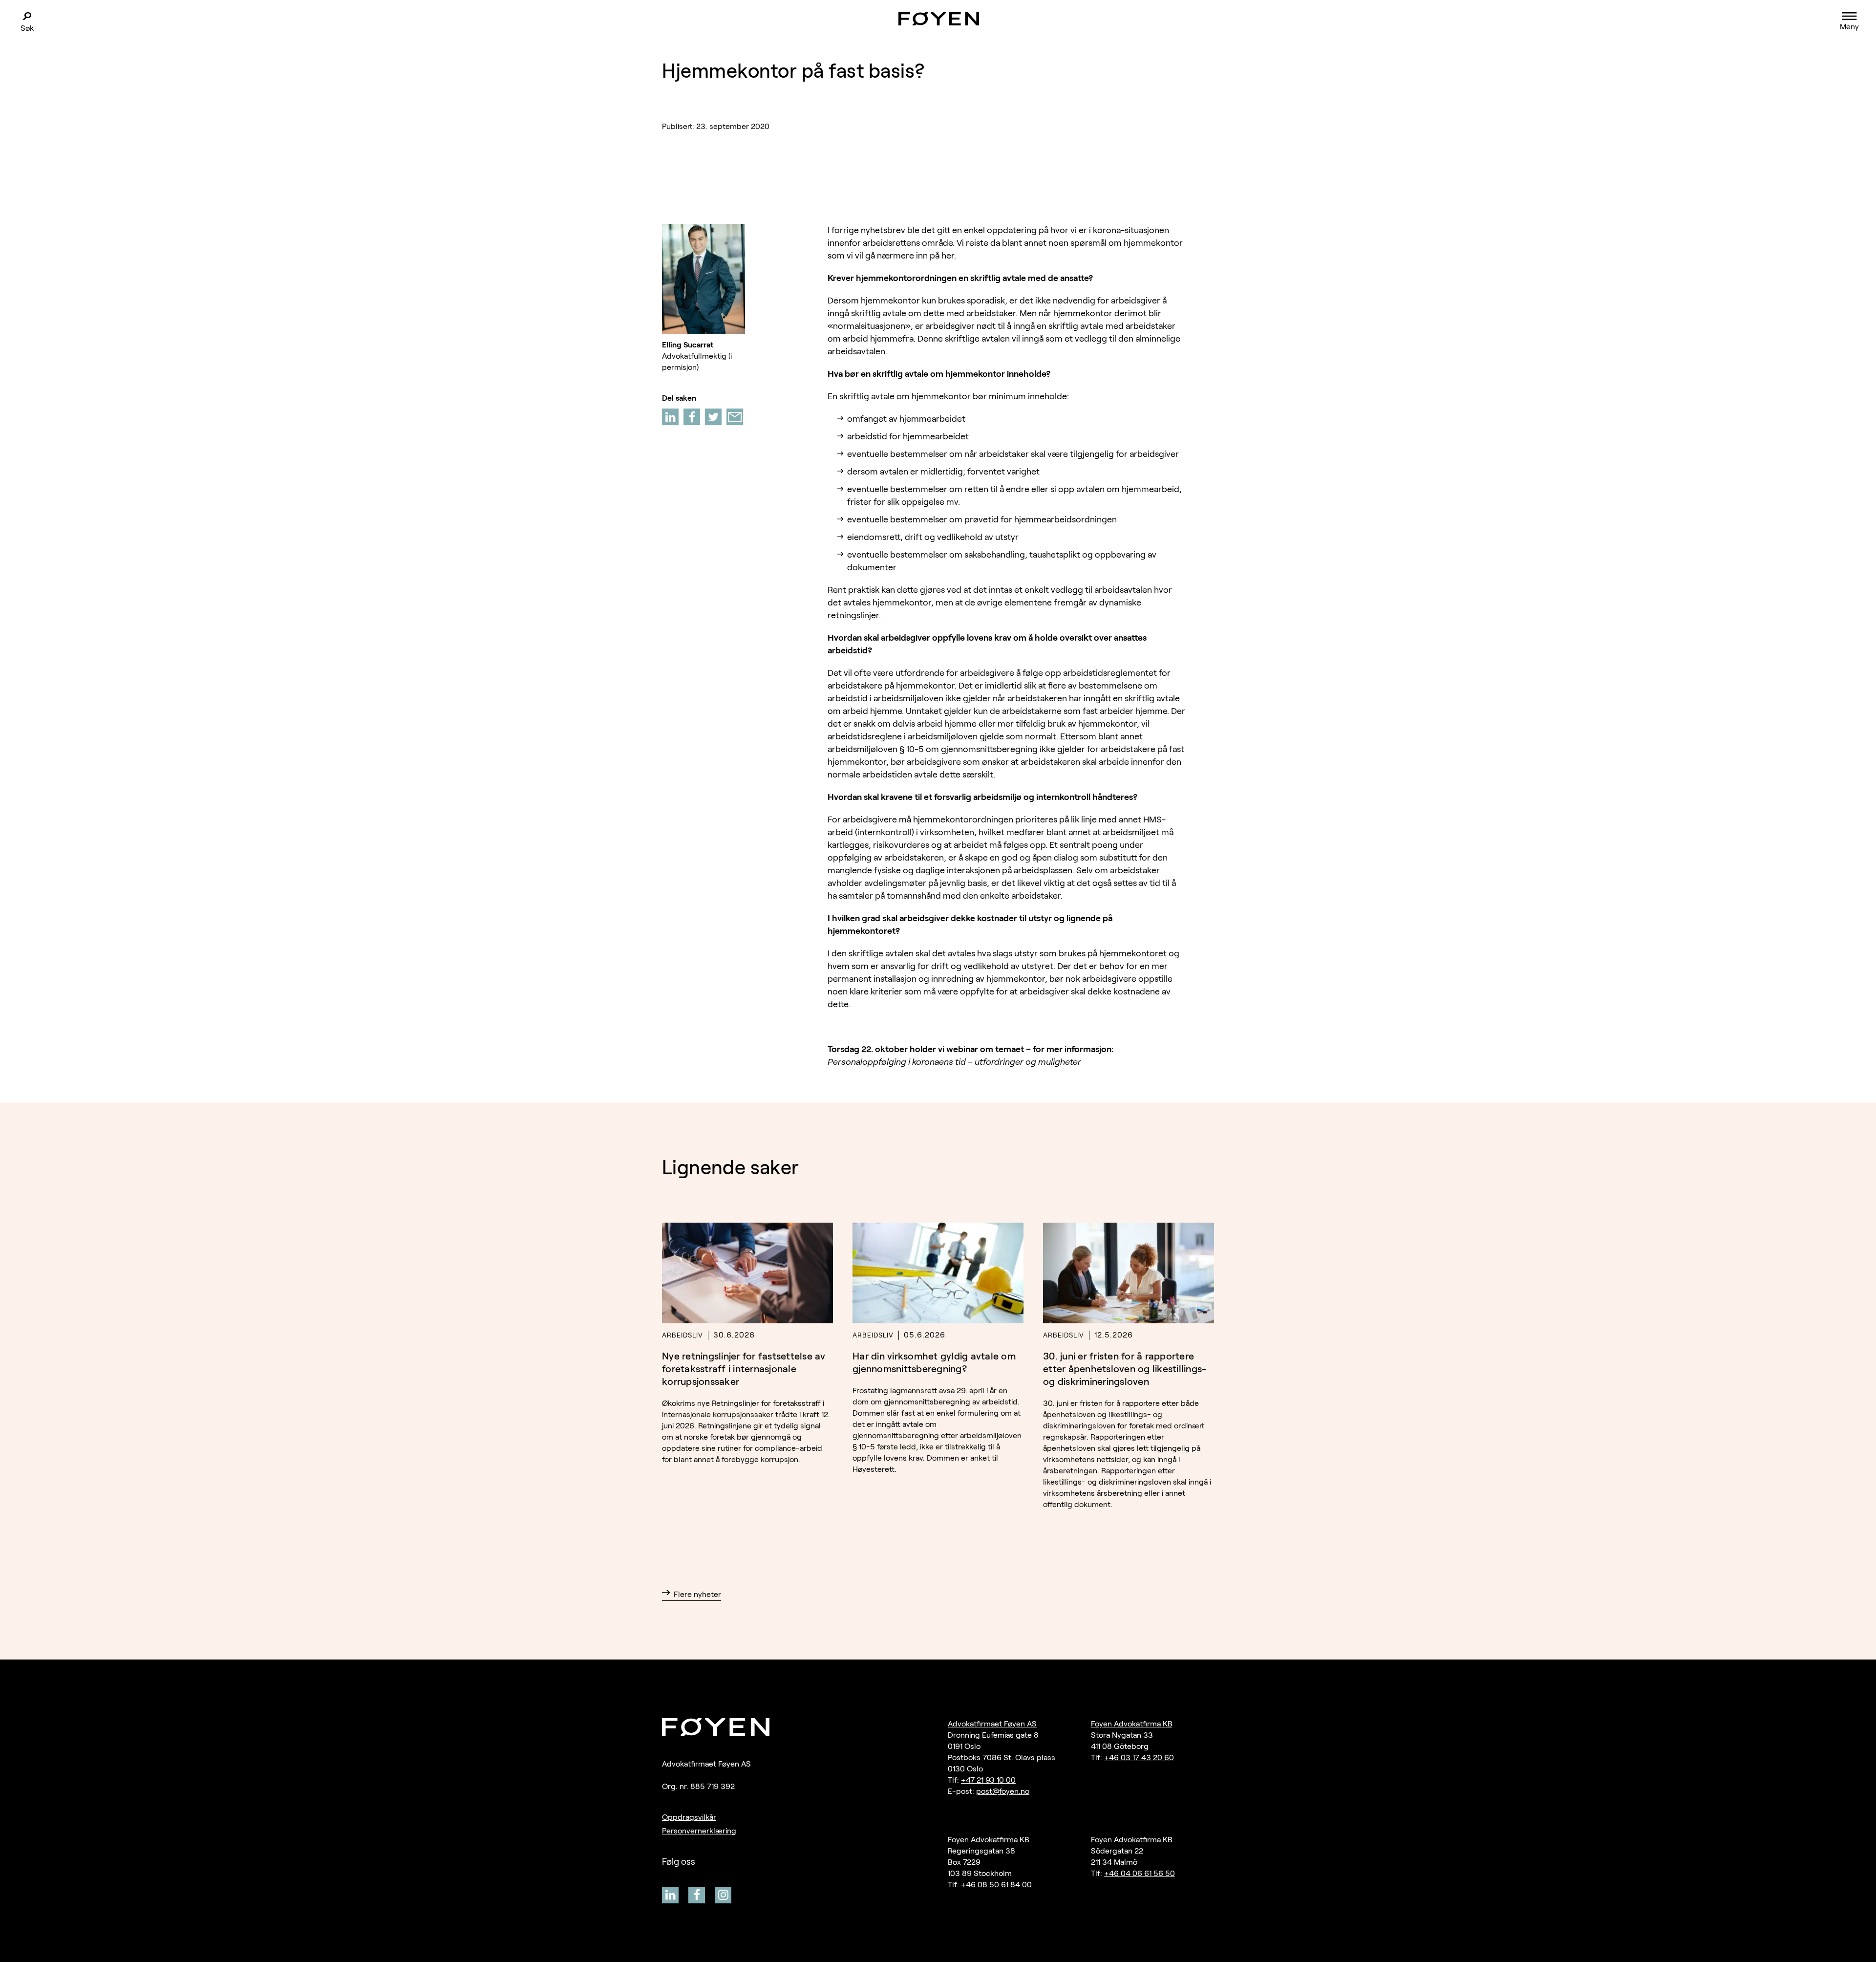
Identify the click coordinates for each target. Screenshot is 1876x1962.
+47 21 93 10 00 (988, 1780)
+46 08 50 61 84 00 (996, 1885)
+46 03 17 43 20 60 (1139, 1757)
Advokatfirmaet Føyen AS (992, 1724)
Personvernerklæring (699, 1831)
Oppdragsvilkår (689, 1817)
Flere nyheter (697, 1594)
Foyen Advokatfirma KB (1132, 1724)
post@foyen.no (1003, 1791)
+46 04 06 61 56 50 (1140, 1873)
